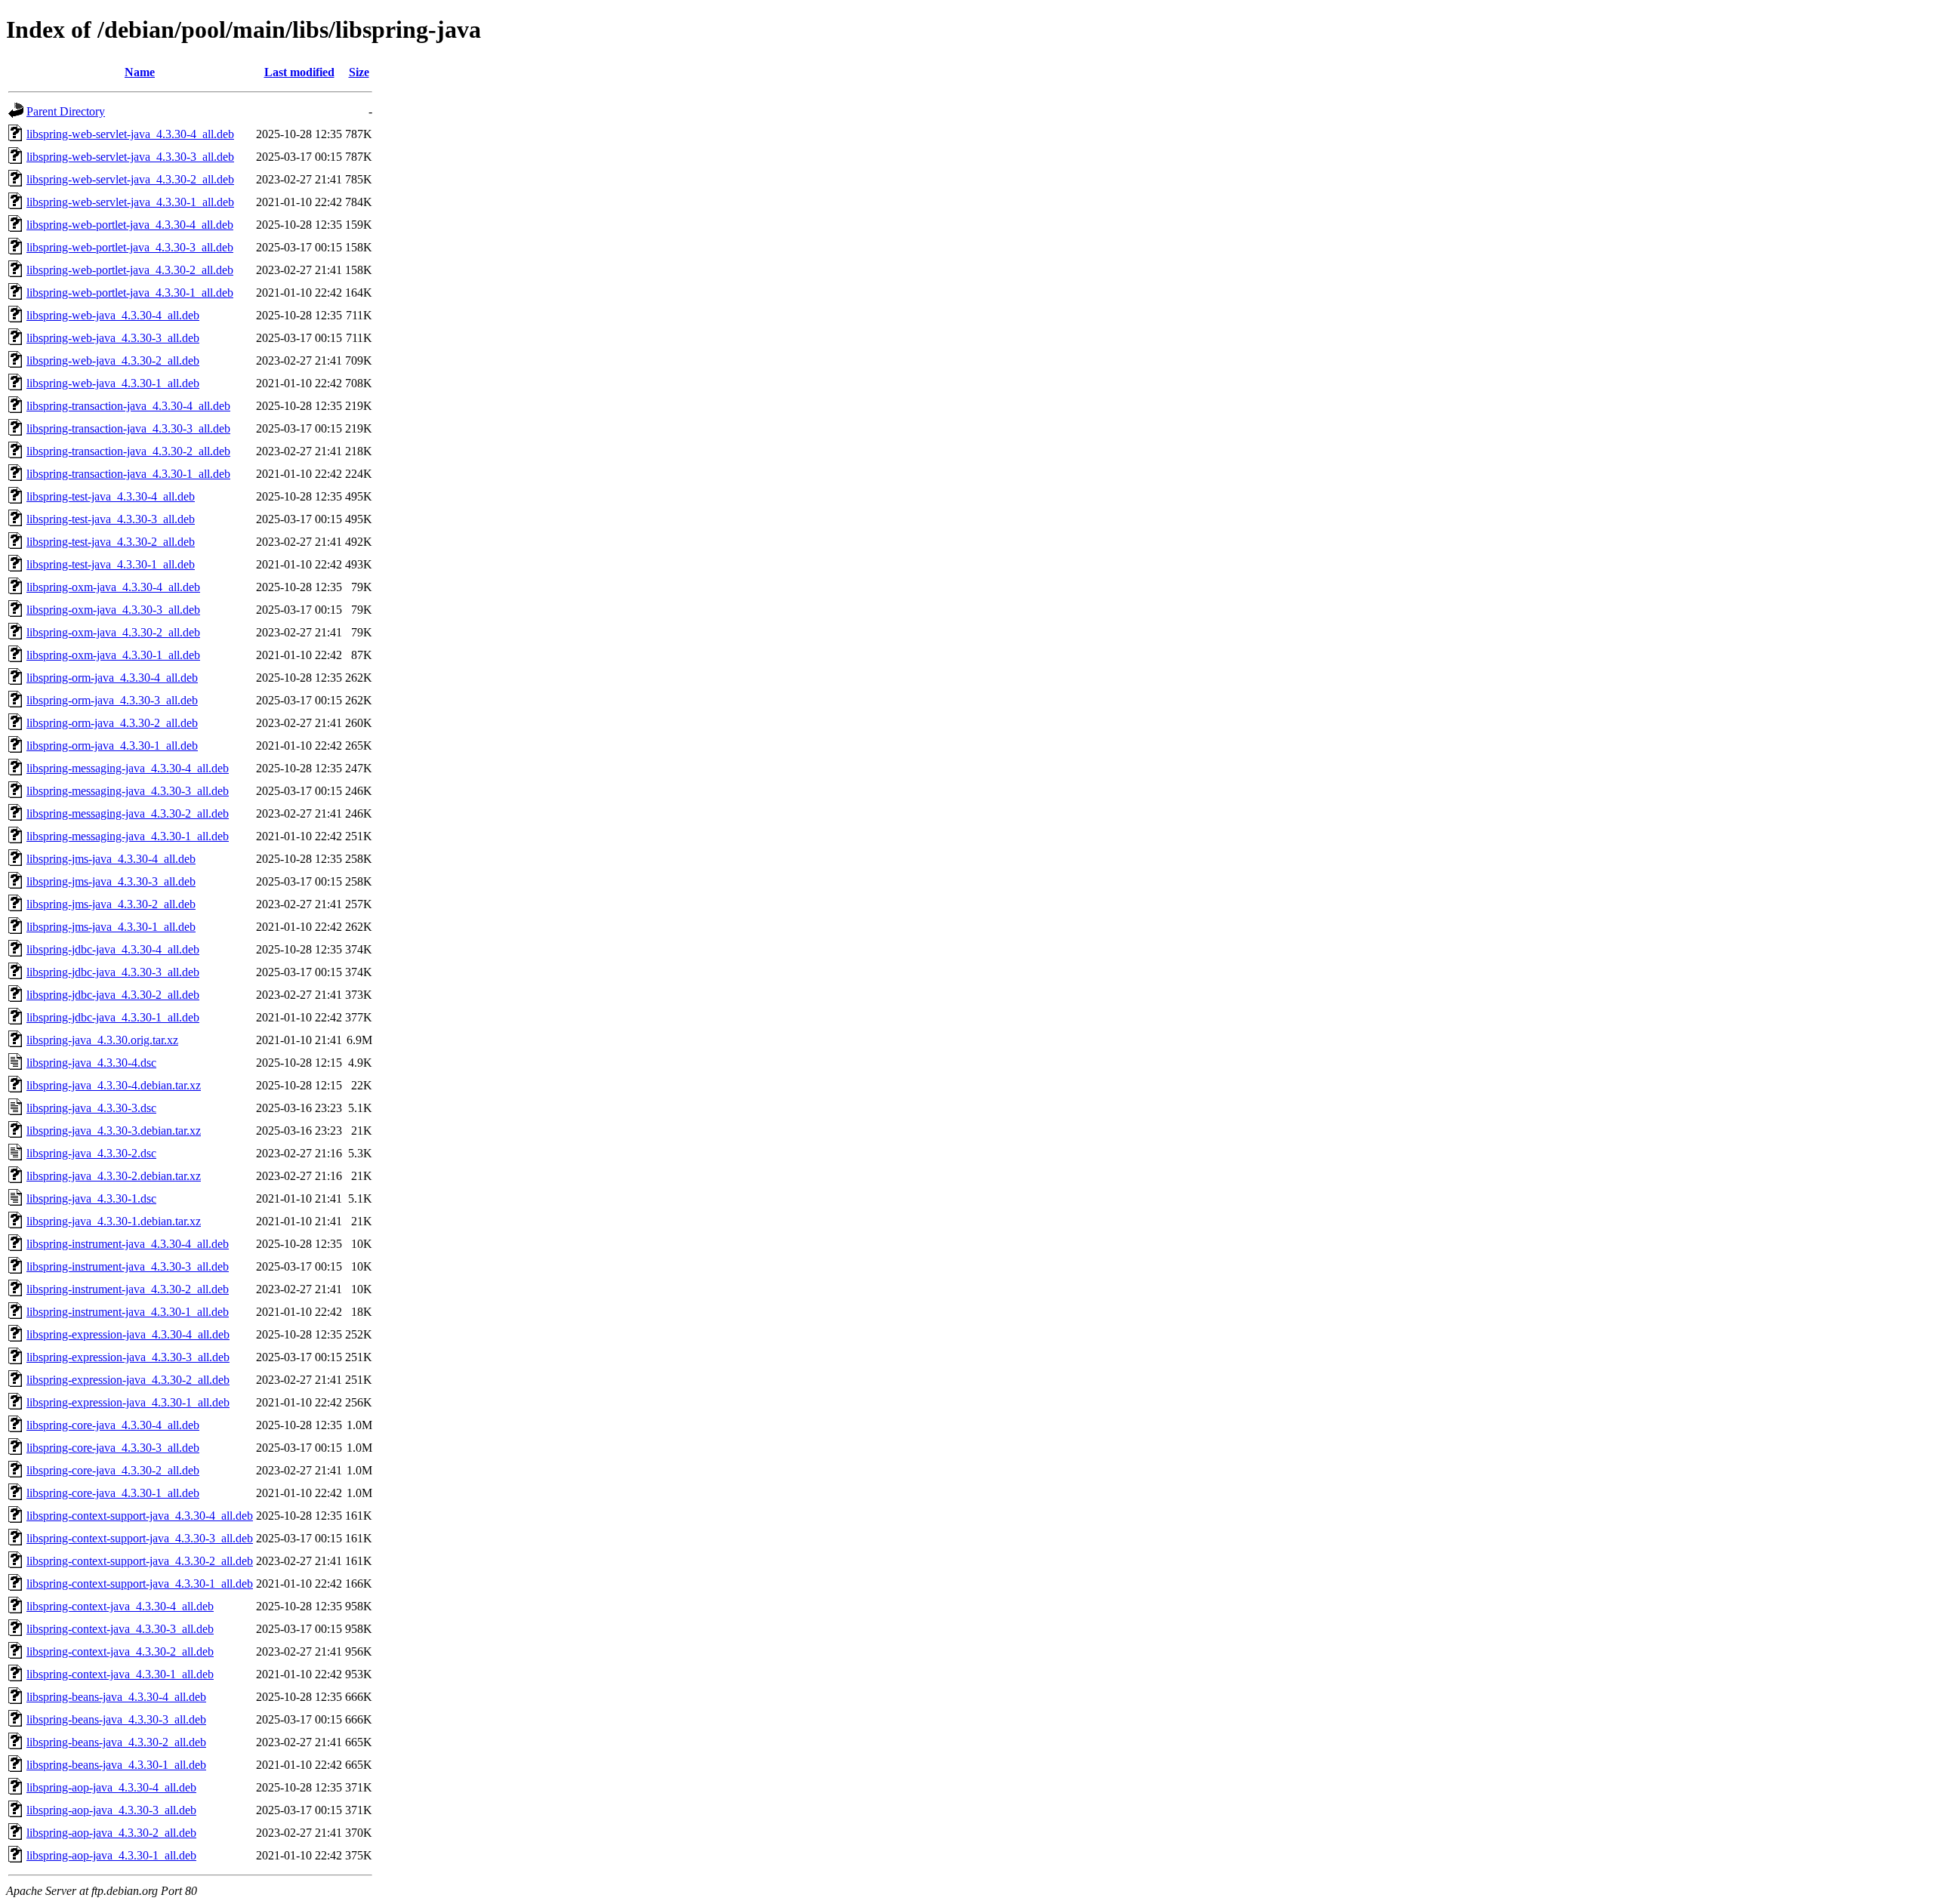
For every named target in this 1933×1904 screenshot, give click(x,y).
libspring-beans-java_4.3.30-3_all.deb (116, 1719)
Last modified (299, 72)
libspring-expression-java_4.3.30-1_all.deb (128, 1402)
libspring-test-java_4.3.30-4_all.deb (111, 496)
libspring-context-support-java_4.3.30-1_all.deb (140, 1584)
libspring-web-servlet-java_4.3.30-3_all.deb (130, 157)
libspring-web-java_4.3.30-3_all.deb (113, 338)
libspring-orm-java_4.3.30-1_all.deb (112, 746)
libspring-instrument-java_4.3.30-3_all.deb (128, 1266)
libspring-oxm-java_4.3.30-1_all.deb (113, 655)
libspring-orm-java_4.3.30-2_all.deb (112, 723)
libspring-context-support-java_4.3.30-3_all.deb (140, 1538)
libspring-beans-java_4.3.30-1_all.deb (116, 1765)
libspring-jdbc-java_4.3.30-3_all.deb (113, 972)
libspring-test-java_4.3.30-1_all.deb (111, 564)
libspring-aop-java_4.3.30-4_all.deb (111, 1787)
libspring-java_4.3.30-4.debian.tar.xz (114, 1085)
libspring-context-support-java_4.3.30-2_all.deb (140, 1561)
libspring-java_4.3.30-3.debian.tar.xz (114, 1131)
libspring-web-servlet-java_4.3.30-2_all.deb (130, 179)
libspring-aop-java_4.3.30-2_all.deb (111, 1833)
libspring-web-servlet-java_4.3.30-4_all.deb (130, 134)
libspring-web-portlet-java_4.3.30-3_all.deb (130, 247)
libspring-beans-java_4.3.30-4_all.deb (116, 1697)
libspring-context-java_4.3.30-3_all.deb (120, 1629)
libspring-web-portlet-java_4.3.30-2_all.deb (130, 270)
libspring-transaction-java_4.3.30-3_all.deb (128, 428)
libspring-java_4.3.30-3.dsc (91, 1108)
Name (140, 72)
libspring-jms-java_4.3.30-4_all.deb (111, 859)
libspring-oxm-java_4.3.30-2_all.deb (113, 632)
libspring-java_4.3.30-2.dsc (91, 1153)
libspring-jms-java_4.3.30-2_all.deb (111, 904)
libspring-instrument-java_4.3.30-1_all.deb (128, 1312)
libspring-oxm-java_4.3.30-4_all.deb (113, 587)
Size (359, 72)
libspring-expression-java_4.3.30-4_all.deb (128, 1334)
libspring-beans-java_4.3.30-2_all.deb (116, 1742)
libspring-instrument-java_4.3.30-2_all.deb (128, 1289)
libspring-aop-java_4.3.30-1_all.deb (111, 1855)
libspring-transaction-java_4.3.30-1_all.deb (128, 474)
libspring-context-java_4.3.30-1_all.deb (120, 1674)
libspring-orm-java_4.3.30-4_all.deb (112, 678)
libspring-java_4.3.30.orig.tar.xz (102, 1040)
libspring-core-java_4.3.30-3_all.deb (113, 1448)
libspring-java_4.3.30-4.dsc (91, 1063)
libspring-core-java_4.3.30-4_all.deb (113, 1425)
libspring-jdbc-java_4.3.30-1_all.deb (113, 1017)
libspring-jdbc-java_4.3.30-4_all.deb (113, 949)
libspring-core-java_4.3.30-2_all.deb (113, 1470)
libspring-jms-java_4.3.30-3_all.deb (111, 881)
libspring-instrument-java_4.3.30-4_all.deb (128, 1244)
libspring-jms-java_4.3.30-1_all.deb (111, 927)
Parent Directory (66, 111)
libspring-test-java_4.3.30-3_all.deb (111, 519)
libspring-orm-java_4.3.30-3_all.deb (112, 700)
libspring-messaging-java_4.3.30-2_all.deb (128, 813)
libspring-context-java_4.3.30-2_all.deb (120, 1651)
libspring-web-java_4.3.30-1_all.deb (113, 383)
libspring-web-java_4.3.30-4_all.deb (113, 315)
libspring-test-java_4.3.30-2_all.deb (111, 542)
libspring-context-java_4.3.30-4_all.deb (120, 1606)
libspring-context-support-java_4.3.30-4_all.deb (140, 1516)
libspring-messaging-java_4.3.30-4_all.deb (128, 768)
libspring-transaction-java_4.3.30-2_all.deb (128, 451)
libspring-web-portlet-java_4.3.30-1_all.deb (130, 293)
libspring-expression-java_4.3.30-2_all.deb (128, 1380)
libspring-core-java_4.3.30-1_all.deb (113, 1493)
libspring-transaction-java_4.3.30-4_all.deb (128, 406)
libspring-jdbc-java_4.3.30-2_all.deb (113, 995)
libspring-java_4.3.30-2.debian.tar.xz (114, 1176)
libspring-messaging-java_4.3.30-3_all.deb (128, 791)
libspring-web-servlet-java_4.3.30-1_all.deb (130, 202)
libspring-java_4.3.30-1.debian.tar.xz (114, 1221)
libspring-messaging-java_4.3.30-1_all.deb (128, 836)
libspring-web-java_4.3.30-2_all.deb (113, 360)
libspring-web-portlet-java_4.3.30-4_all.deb (130, 225)
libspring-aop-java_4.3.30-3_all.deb (111, 1810)
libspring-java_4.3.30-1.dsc (91, 1198)
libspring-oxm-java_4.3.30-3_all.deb (113, 610)
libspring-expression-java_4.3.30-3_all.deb (128, 1357)
